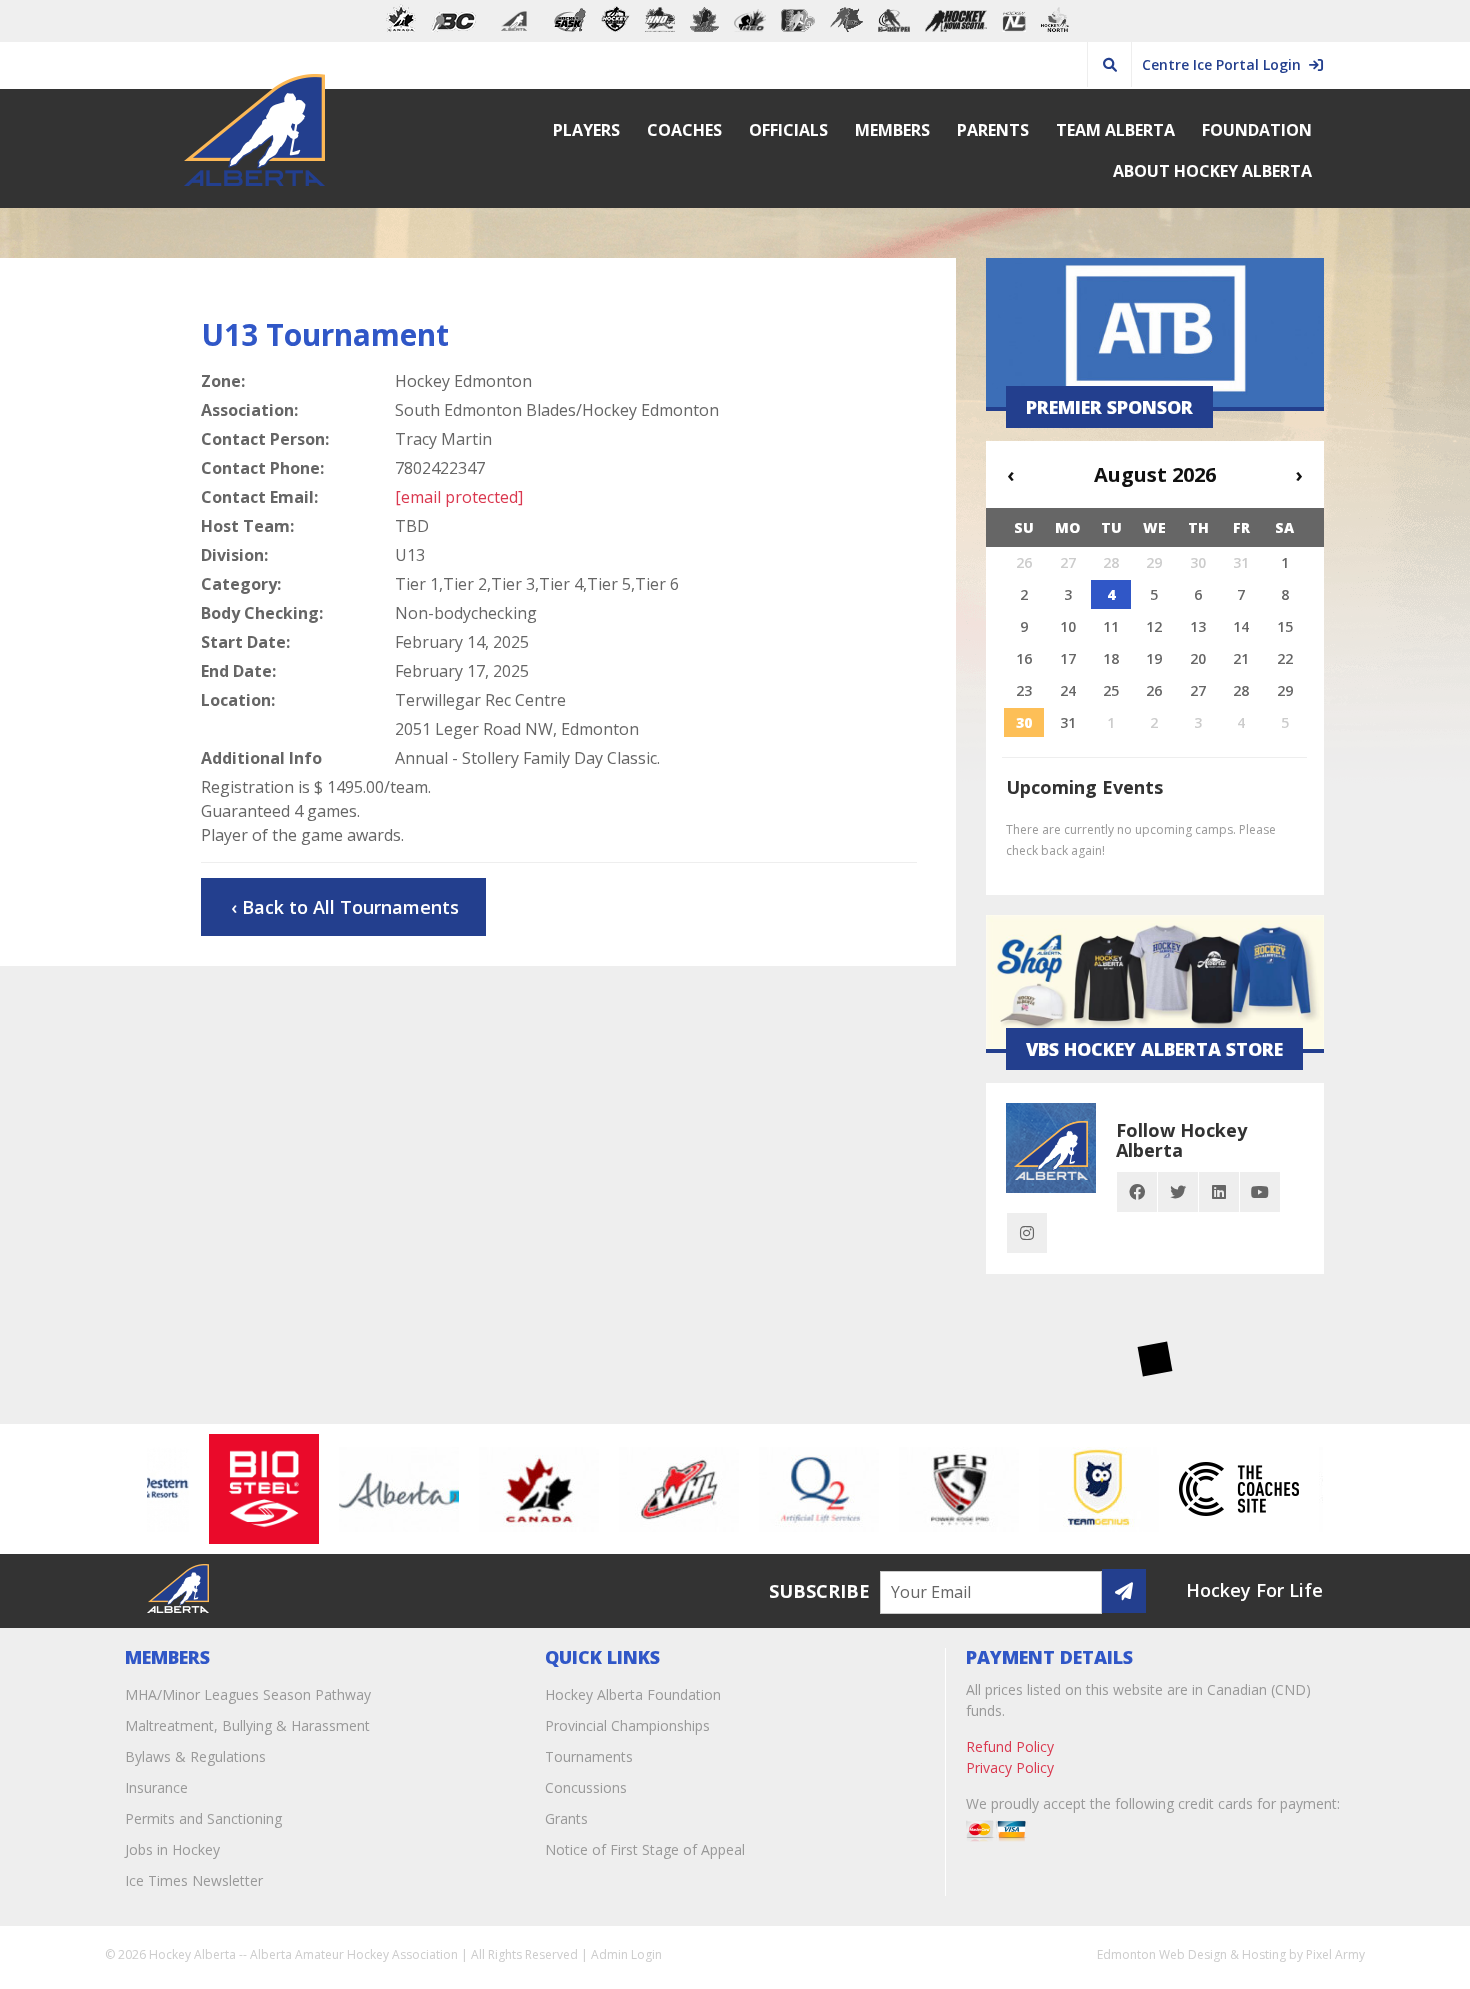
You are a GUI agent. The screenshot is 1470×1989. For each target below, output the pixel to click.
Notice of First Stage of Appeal (645, 1849)
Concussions (586, 1787)
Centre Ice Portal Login (1225, 64)
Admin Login (626, 1954)
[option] (241, 1489)
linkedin (1219, 1192)
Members (892, 130)
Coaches (684, 130)
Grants (566, 1818)
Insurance (156, 1787)
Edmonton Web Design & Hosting (1191, 1954)
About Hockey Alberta (1212, 171)
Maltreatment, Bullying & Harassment (247, 1725)
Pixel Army (1335, 1954)
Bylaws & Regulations (195, 1756)
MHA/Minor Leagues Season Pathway (248, 1694)
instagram (1027, 1233)
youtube (1260, 1192)
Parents (993, 130)
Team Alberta (1115, 130)
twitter (1178, 1192)
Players (586, 130)
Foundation (1257, 130)
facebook (1137, 1192)
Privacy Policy (1010, 1767)
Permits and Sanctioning (203, 1818)
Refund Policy (1010, 1746)
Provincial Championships (627, 1725)
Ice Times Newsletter (194, 1880)
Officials (788, 130)
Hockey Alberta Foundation (633, 1694)
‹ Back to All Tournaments (345, 907)
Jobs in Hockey (172, 1849)
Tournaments (589, 1756)
